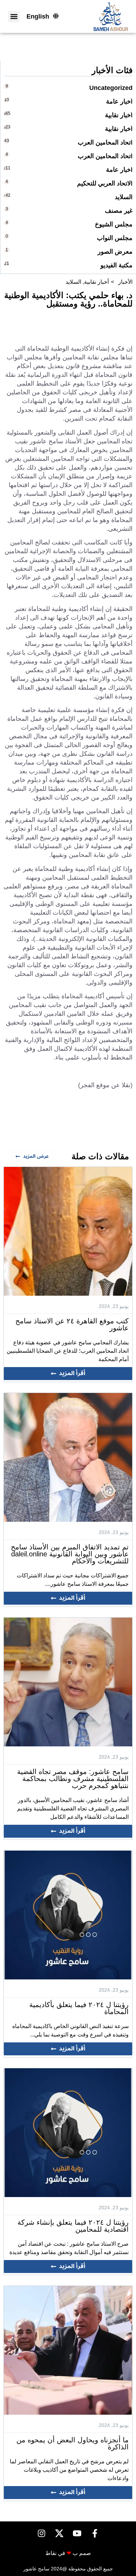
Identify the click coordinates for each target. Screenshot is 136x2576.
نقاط (51, 2553)
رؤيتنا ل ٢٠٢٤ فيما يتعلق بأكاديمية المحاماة (79, 2008)
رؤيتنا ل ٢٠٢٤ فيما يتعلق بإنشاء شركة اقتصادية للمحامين (73, 2226)
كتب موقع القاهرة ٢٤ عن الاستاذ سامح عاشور (72, 1324)
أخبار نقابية (96, 282)
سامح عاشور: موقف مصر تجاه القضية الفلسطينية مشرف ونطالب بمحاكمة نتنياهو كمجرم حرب (73, 1779)
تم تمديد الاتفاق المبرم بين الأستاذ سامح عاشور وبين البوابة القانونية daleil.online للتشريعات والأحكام (70, 1554)
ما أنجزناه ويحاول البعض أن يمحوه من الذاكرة (73, 2443)
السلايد (73, 282)
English (38, 16)
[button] (14, 17)
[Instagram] (41, 2533)
